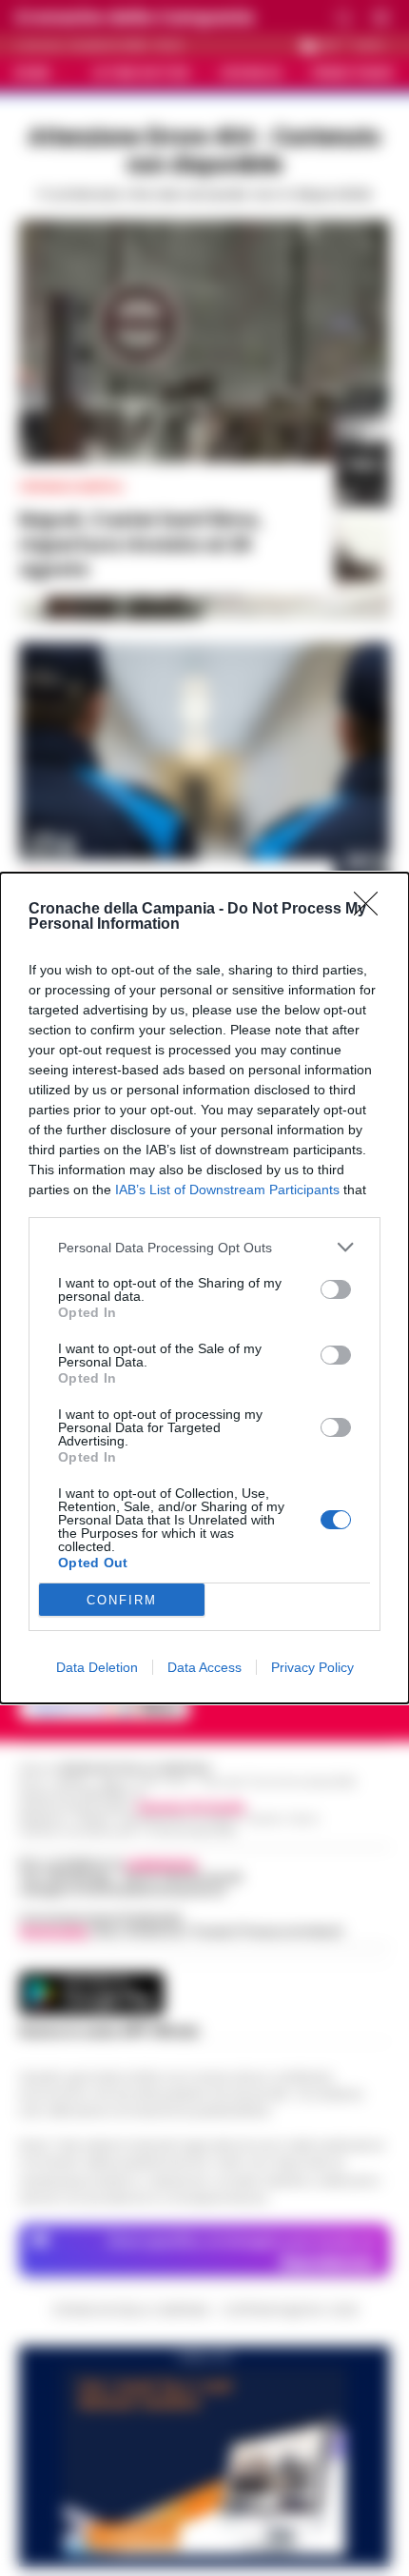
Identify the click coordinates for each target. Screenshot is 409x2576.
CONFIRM (122, 1600)
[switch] (336, 1289)
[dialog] (204, 1288)
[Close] (372, 910)
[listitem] (204, 1247)
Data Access (204, 1667)
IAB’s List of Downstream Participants (227, 1190)
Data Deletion (97, 1667)
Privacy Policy (312, 1667)
